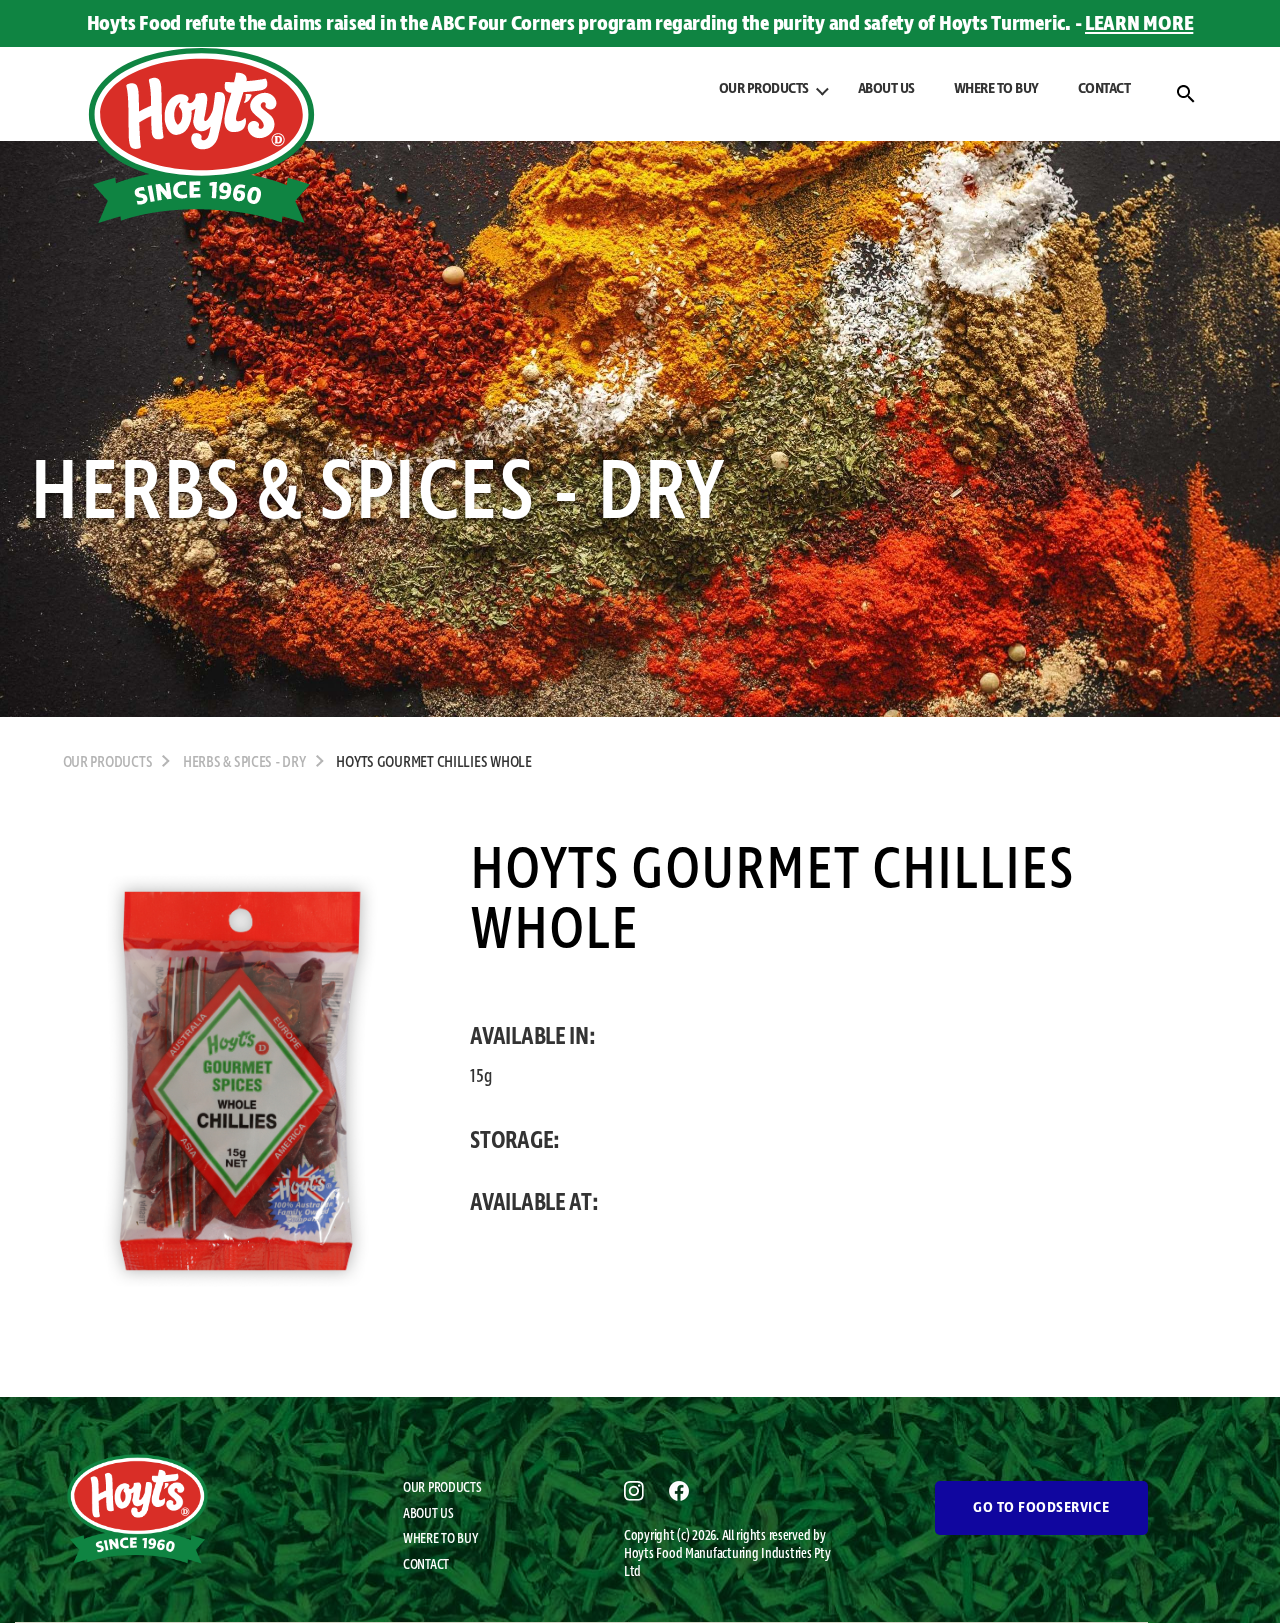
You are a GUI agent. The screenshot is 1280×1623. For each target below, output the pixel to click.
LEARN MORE (1139, 24)
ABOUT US (886, 89)
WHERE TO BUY (996, 89)
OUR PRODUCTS (442, 1488)
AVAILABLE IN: (533, 1037)
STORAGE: (515, 1141)
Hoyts (640, 1554)
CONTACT (1104, 89)
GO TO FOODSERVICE (1041, 1508)
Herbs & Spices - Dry (244, 763)
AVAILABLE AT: (534, 1203)
